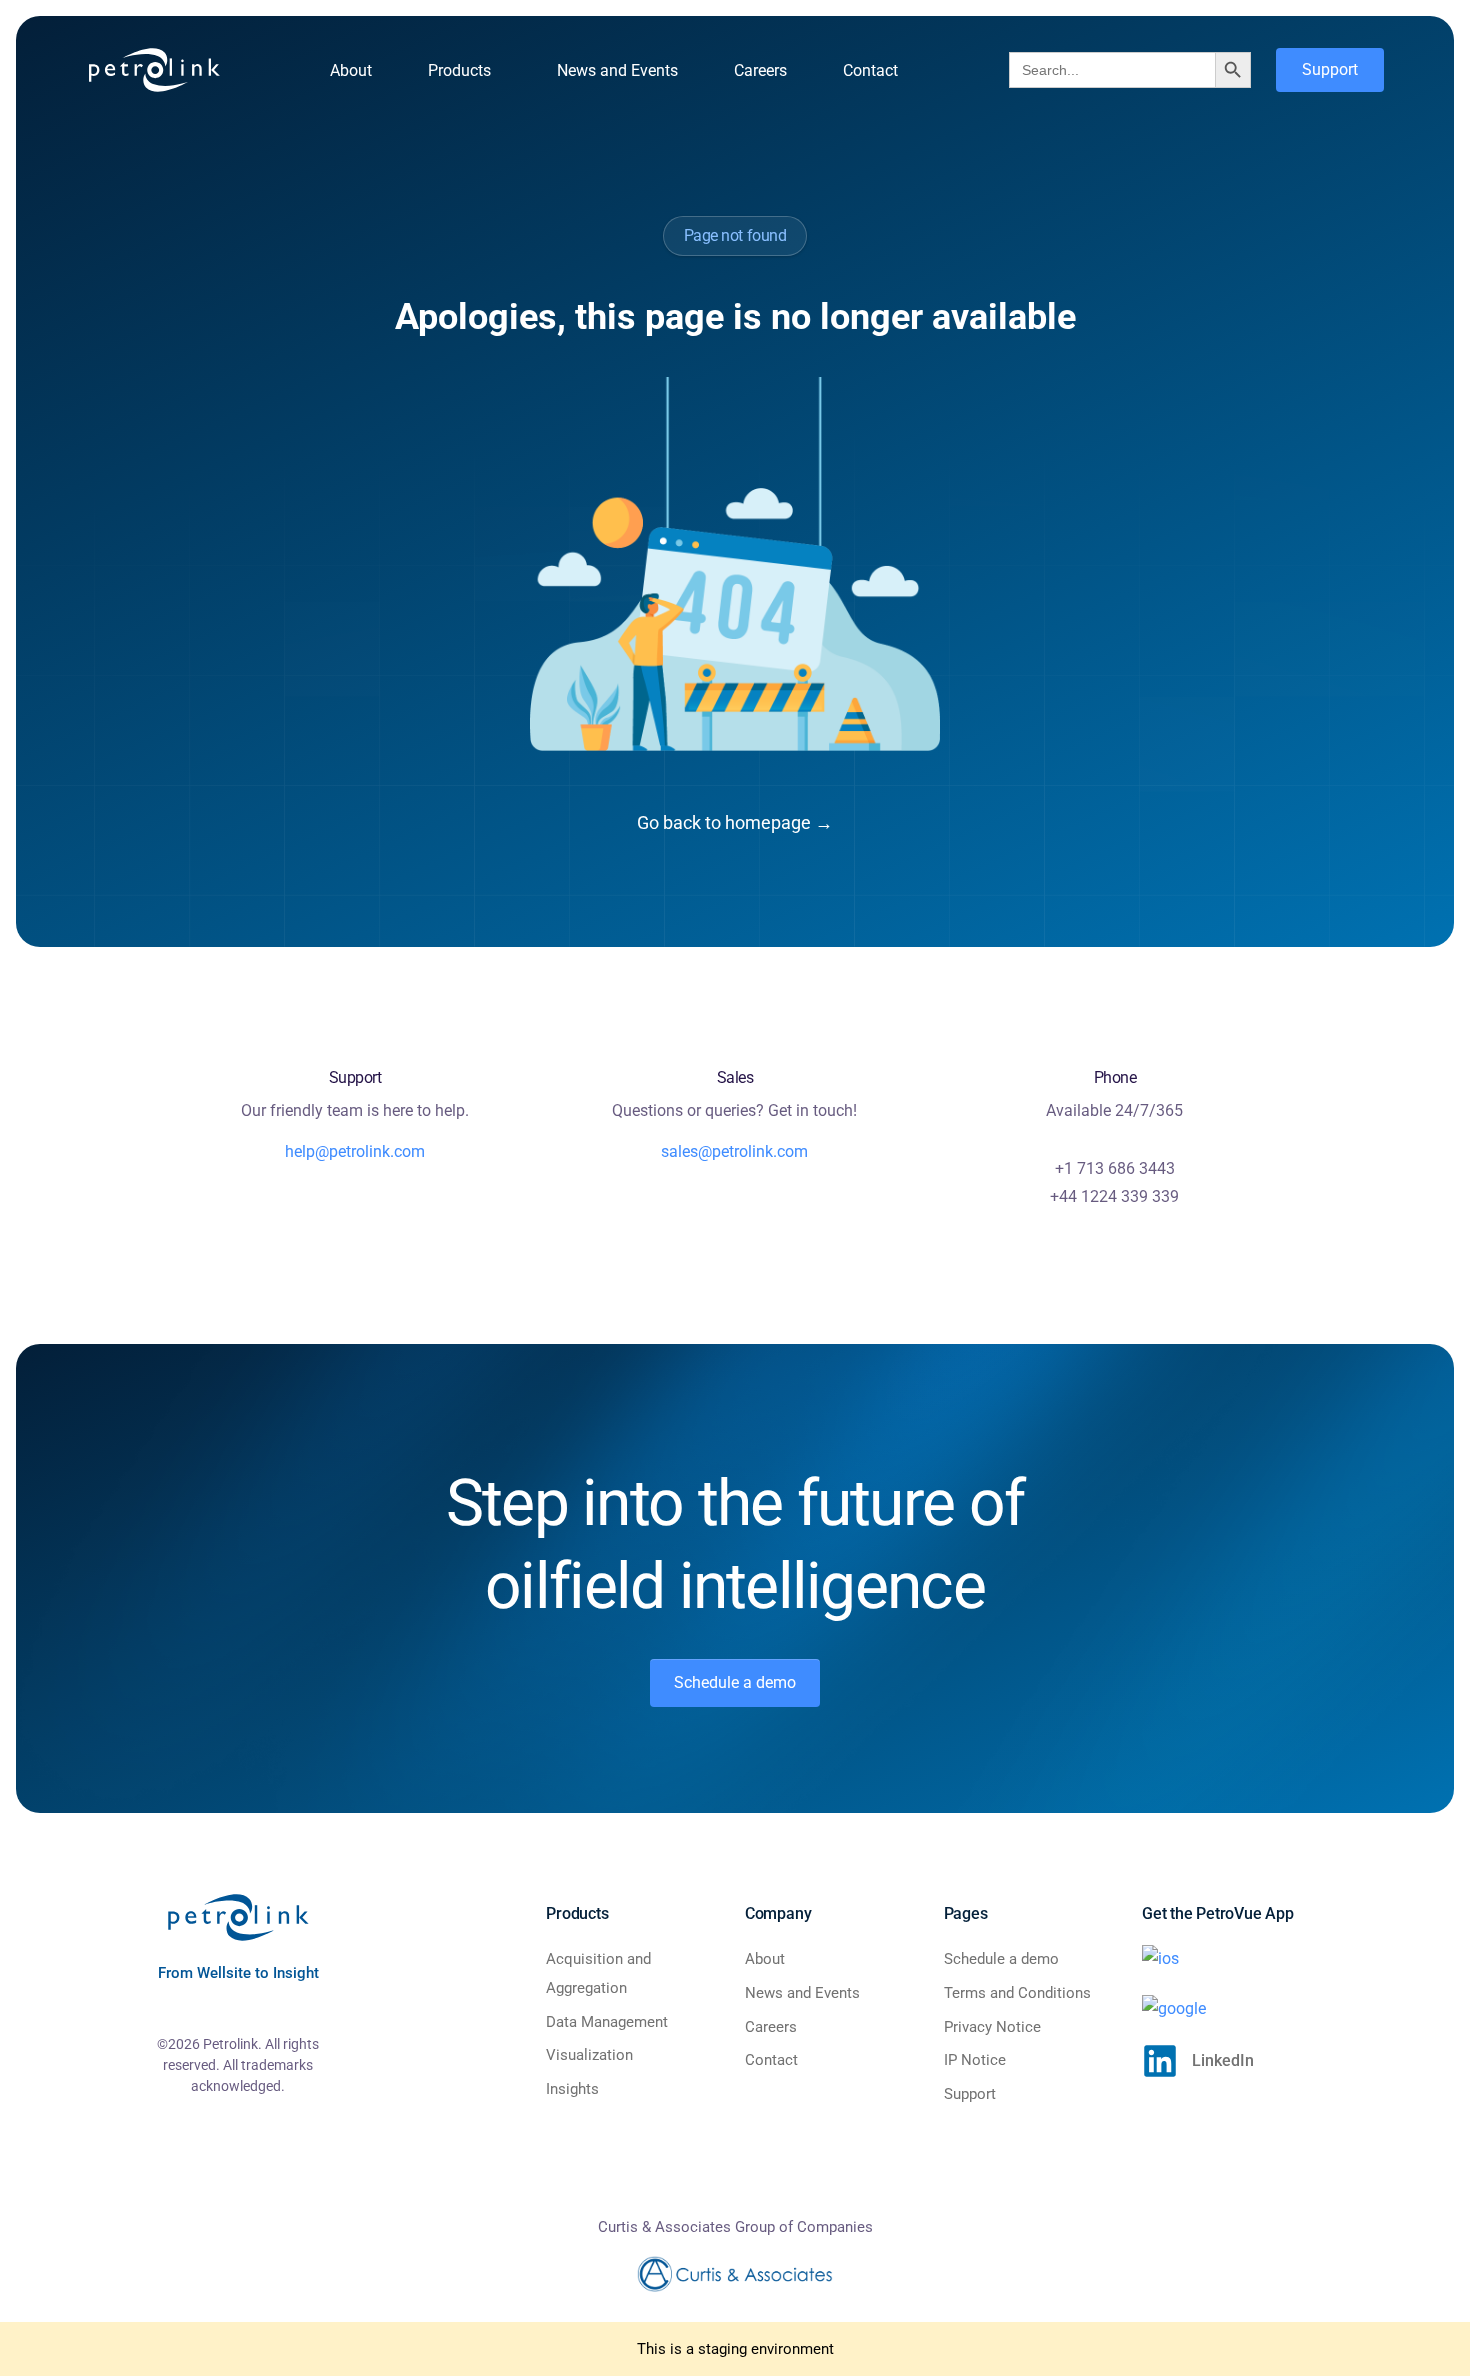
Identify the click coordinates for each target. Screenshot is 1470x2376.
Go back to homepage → (735, 822)
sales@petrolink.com (734, 1151)
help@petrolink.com (355, 1151)
